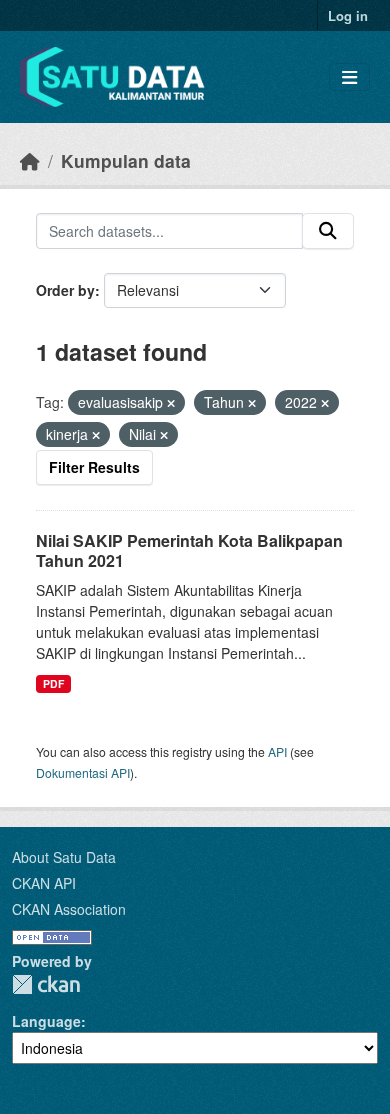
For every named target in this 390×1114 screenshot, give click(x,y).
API (277, 751)
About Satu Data (64, 857)
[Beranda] (30, 160)
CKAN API (44, 883)
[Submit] (328, 231)
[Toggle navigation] (349, 77)
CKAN (46, 984)
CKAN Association (69, 909)
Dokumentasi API (83, 772)
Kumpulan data (126, 160)
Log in (348, 15)
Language (46, 1021)
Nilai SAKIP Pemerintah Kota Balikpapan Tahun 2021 (189, 551)
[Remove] (171, 403)
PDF (53, 683)
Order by (65, 290)
